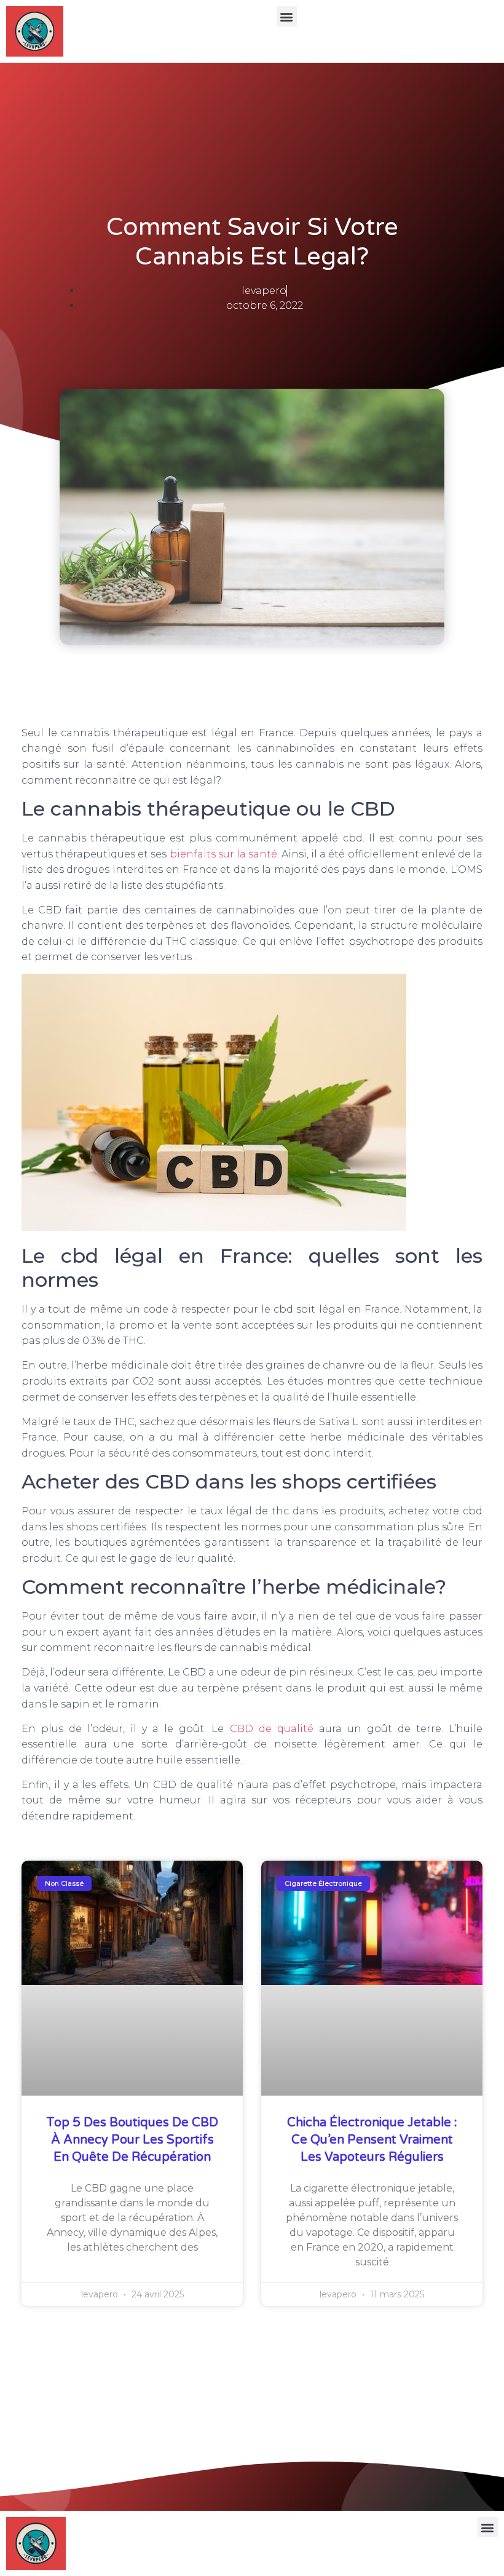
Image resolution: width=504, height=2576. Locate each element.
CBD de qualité (272, 1729)
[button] (287, 16)
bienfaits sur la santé (223, 854)
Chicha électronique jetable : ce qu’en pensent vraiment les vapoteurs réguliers (372, 2140)
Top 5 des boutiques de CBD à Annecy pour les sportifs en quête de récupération (132, 2140)
